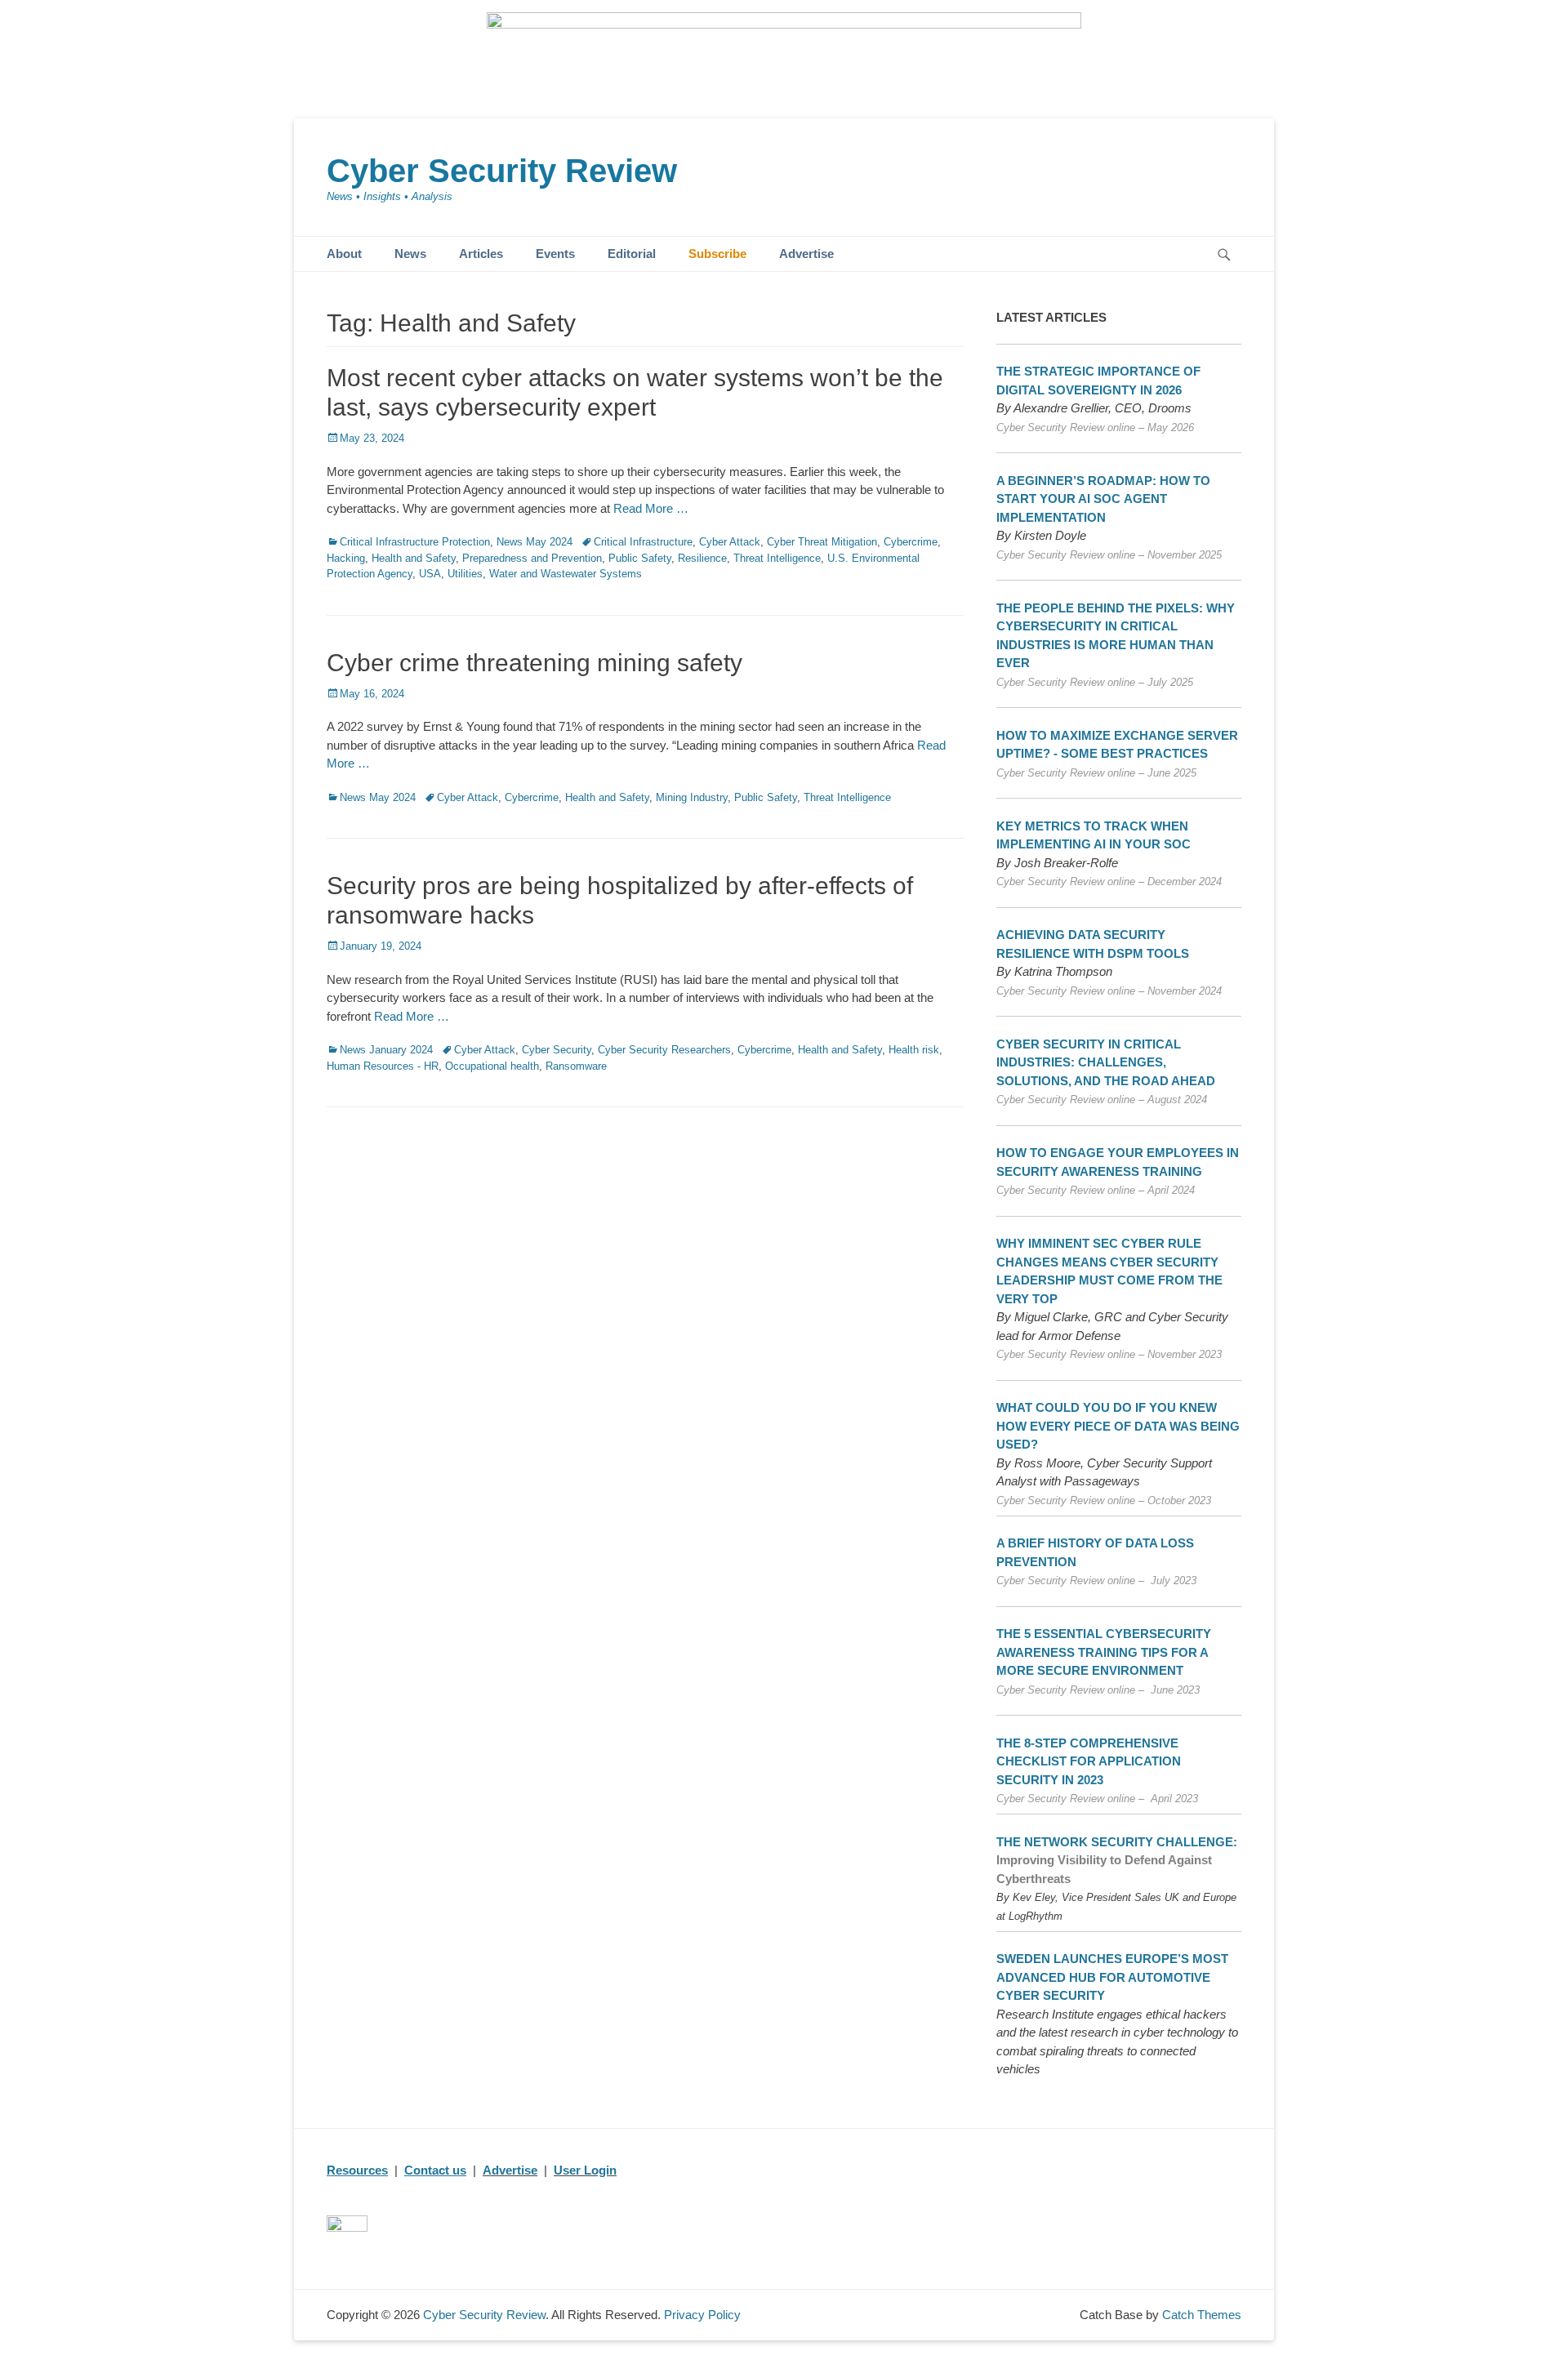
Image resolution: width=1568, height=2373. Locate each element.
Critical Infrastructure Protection (415, 542)
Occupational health (492, 1066)
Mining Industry (692, 797)
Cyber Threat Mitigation (822, 542)
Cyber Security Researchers (664, 1050)
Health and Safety (414, 558)
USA (430, 574)
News (410, 254)
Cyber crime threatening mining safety (535, 663)
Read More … (651, 508)
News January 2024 (386, 1050)
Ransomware (576, 1066)
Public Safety (640, 558)
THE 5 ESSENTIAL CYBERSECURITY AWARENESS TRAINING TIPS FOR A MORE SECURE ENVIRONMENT (1104, 1652)
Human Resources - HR (383, 1066)
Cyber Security (557, 1050)
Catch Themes (1202, 2315)
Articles (481, 254)
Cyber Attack (730, 542)
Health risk (914, 1050)
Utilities (465, 574)
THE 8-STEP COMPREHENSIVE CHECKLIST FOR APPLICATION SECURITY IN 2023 (1089, 1761)
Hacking (346, 558)
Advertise (806, 254)
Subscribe (717, 254)
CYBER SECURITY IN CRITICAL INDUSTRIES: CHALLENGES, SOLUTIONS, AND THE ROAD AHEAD (1106, 1062)
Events (555, 254)
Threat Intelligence (777, 558)
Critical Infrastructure (643, 542)
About (344, 254)
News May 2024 (535, 542)
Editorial (632, 254)
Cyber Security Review (502, 171)
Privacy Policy (702, 2315)
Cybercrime (911, 542)
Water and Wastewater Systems (566, 574)
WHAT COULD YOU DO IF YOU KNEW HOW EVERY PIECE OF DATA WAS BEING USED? (1118, 1426)
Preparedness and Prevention (532, 558)
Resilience (702, 558)
